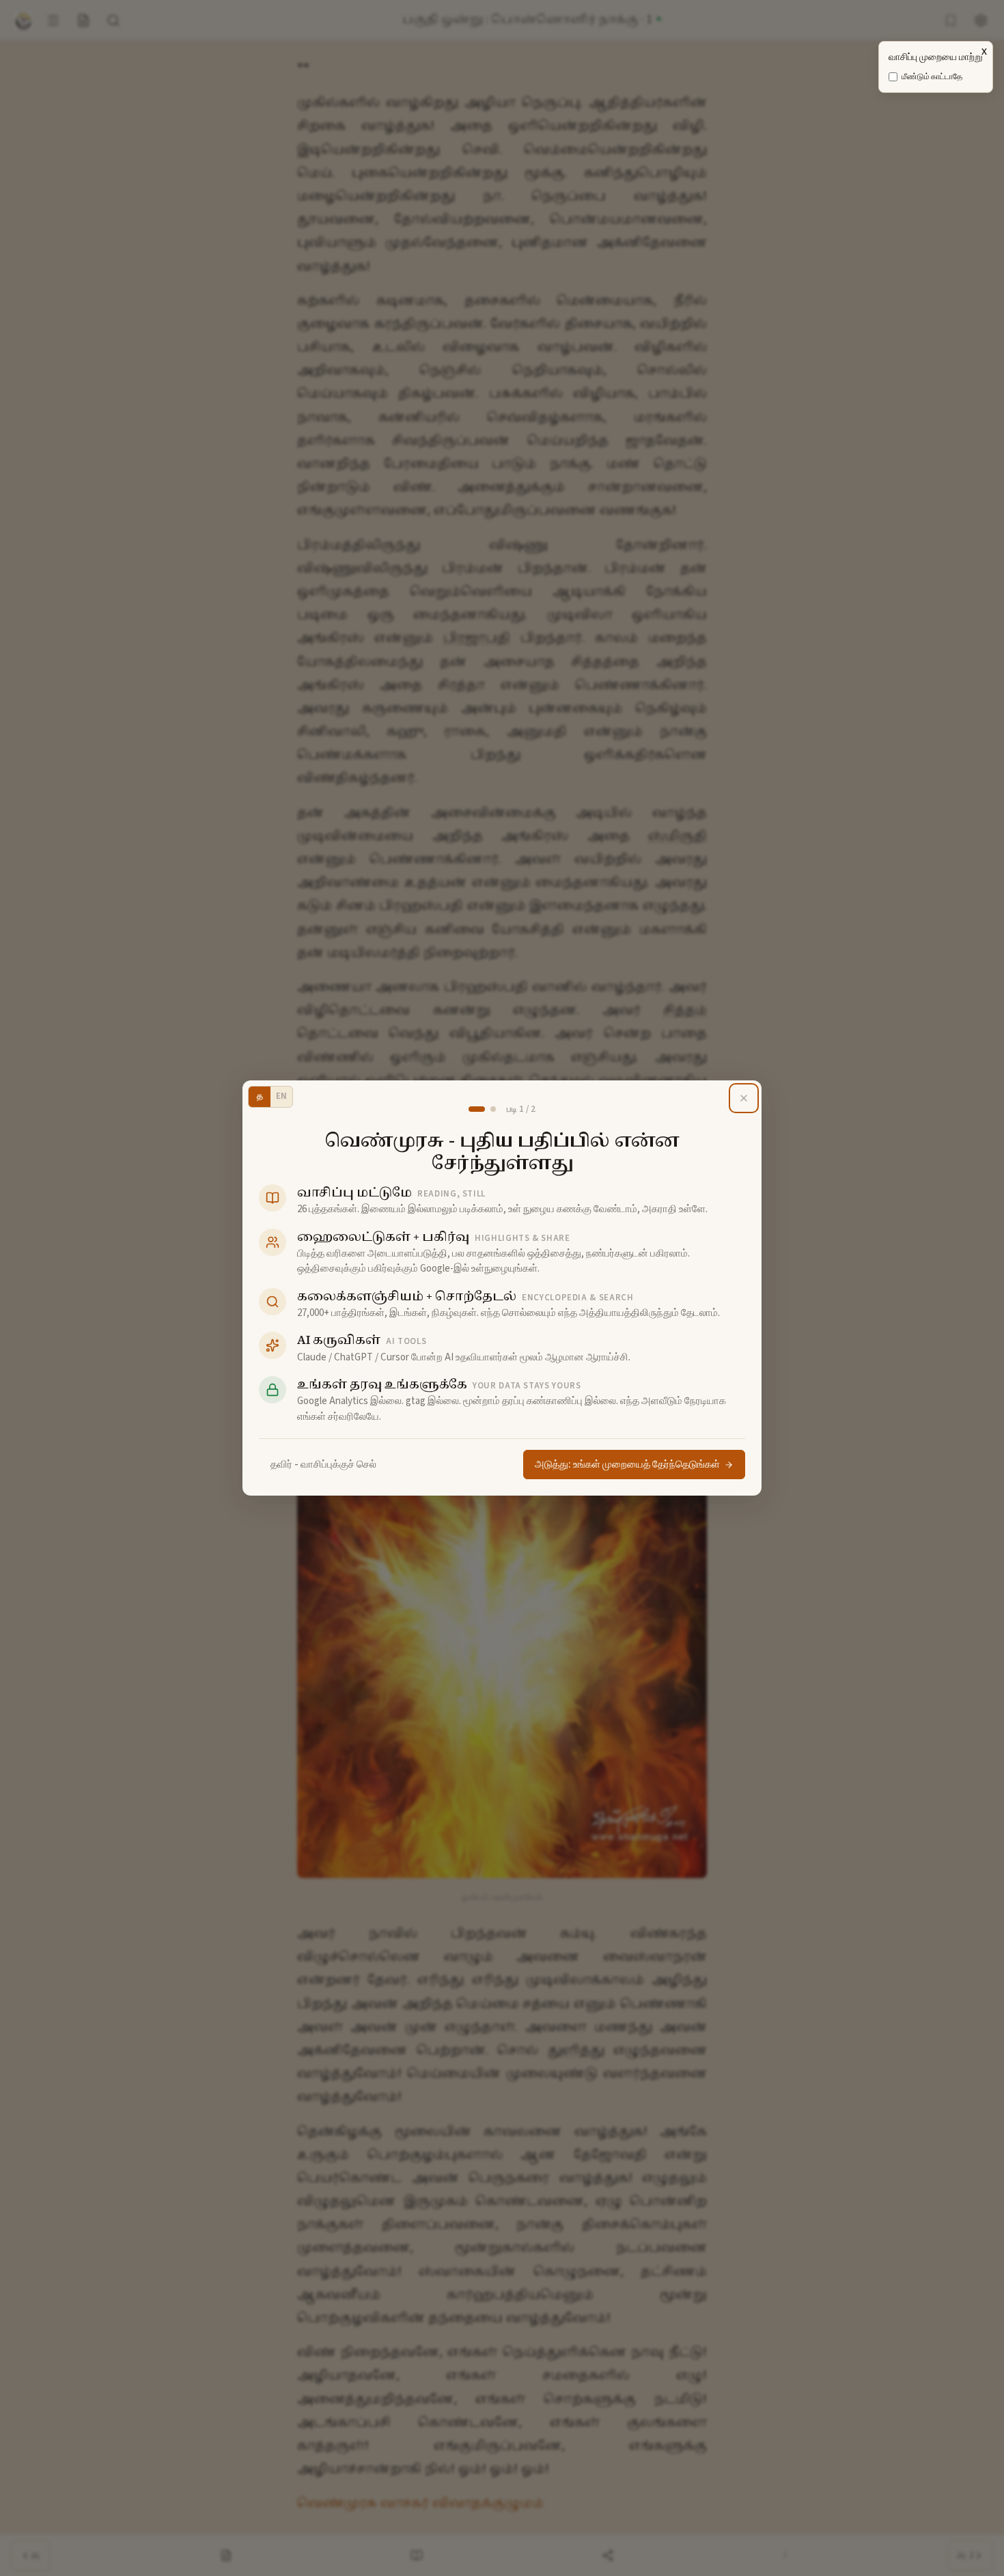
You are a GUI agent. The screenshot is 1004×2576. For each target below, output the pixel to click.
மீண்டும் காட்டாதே (932, 77)
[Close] (744, 1098)
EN (281, 1096)
